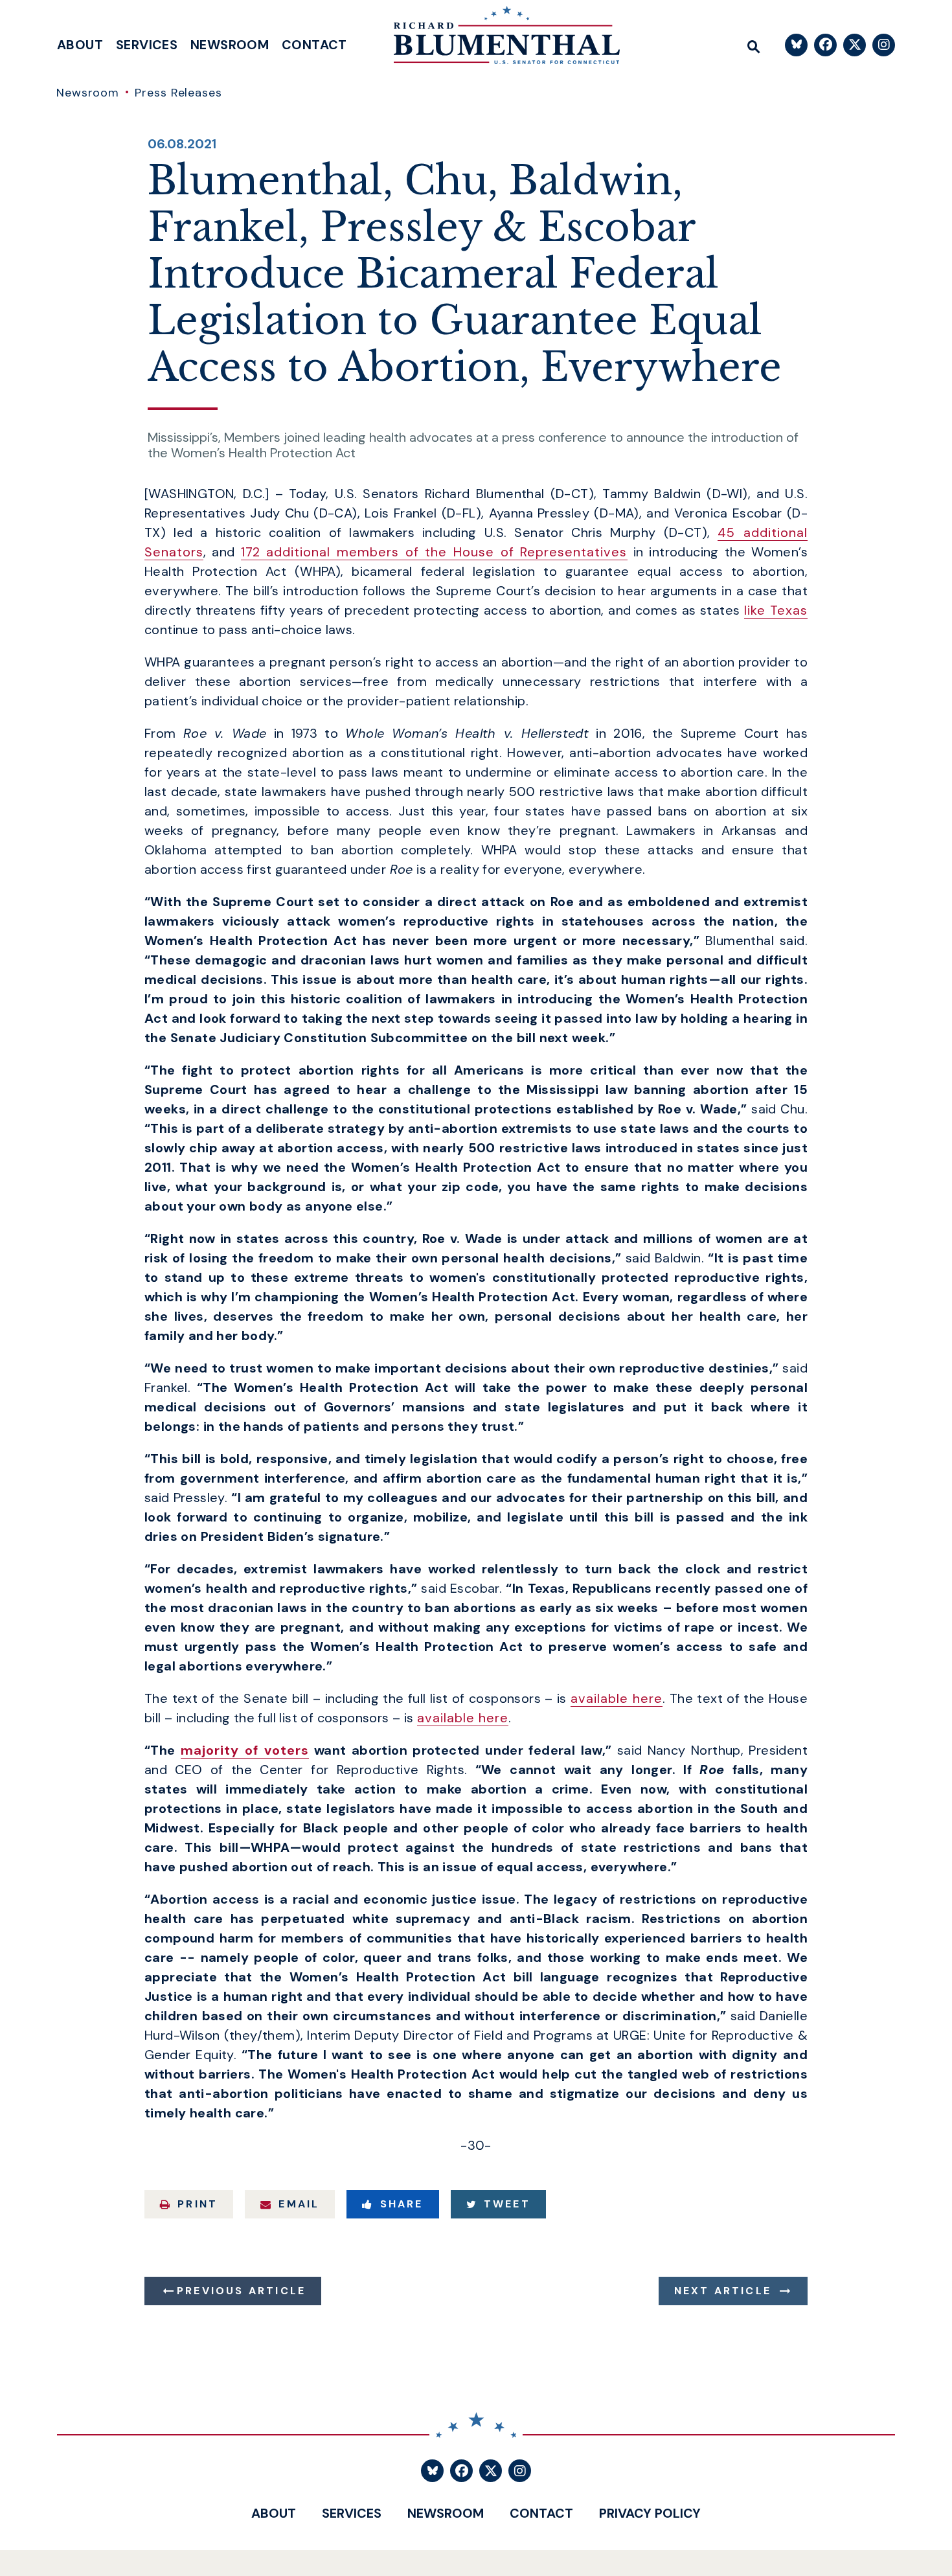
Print (198, 2204)
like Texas (776, 610)
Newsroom (230, 45)
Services (147, 45)
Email (299, 2204)
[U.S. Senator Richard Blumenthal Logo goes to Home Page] (497, 39)
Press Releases (178, 93)
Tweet (507, 2204)
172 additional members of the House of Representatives (434, 552)
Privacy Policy (650, 2513)
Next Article (723, 2291)
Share (402, 2204)
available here (617, 1698)
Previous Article (241, 2291)
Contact (314, 45)
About (80, 45)
